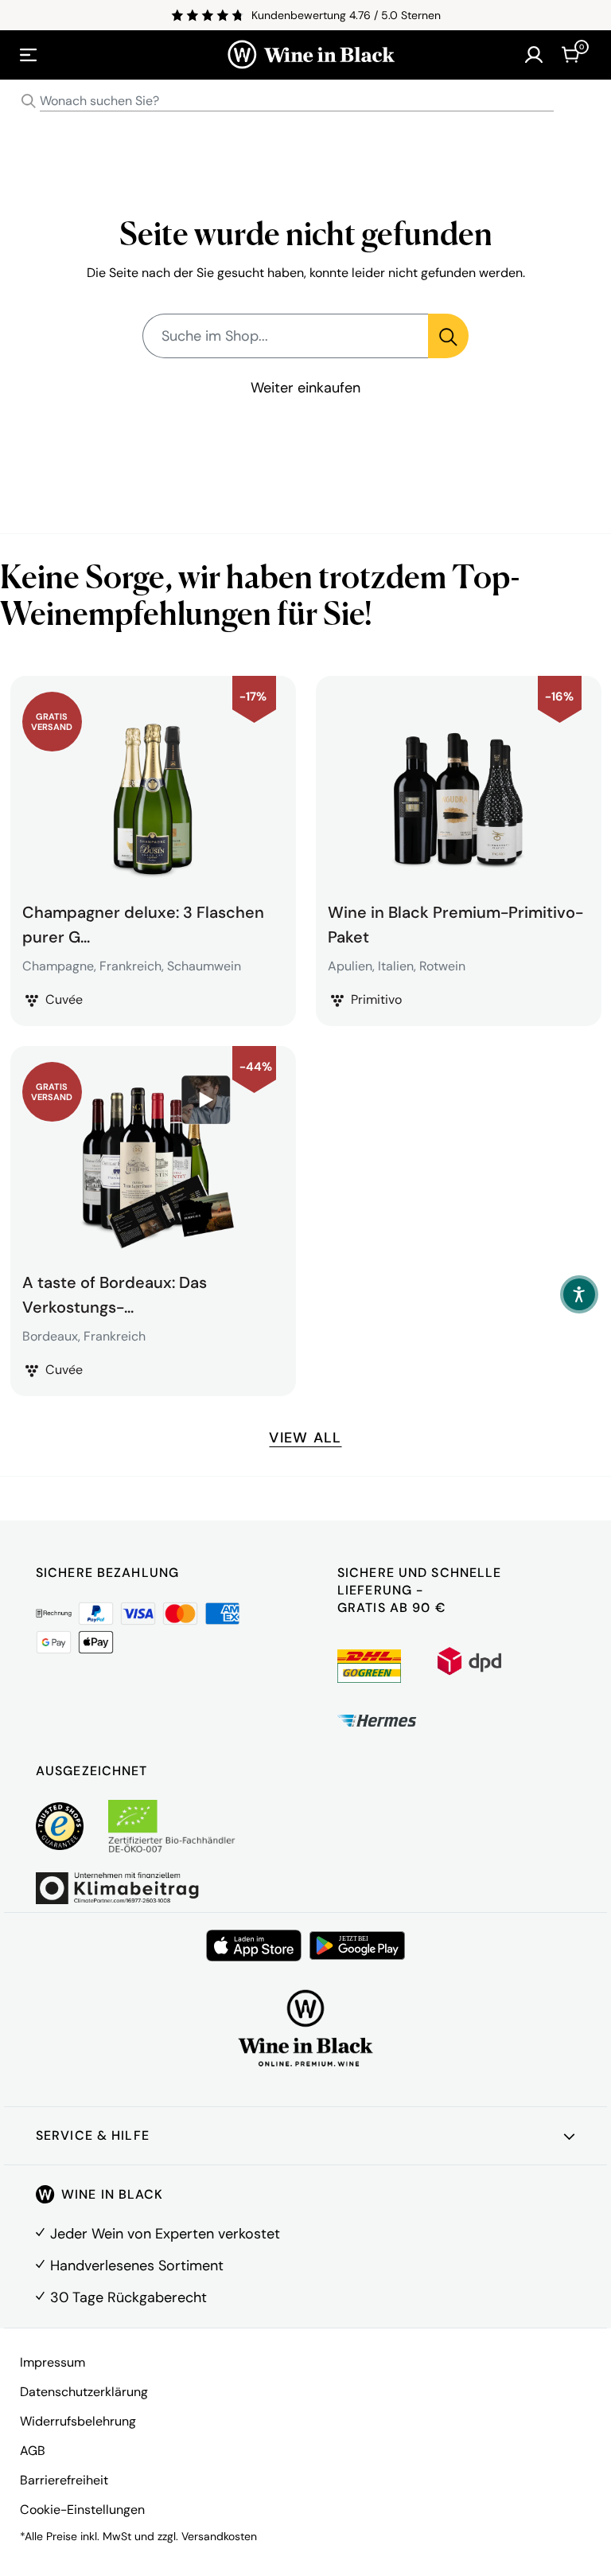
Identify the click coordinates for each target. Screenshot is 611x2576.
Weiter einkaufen (305, 388)
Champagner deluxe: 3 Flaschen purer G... (143, 923)
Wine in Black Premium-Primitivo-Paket (455, 923)
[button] (579, 1294)
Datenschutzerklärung (84, 2392)
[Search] (29, 101)
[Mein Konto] (534, 55)
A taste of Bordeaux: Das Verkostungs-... (115, 1293)
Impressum (53, 2362)
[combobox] (305, 101)
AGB (33, 2451)
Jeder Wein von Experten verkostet (165, 2234)
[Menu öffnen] (29, 55)
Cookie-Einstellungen (82, 2510)
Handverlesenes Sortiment (137, 2266)
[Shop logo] (311, 55)
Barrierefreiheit (64, 2480)
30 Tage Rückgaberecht (128, 2297)
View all (305, 1438)
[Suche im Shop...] (448, 336)
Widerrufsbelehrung (78, 2421)
